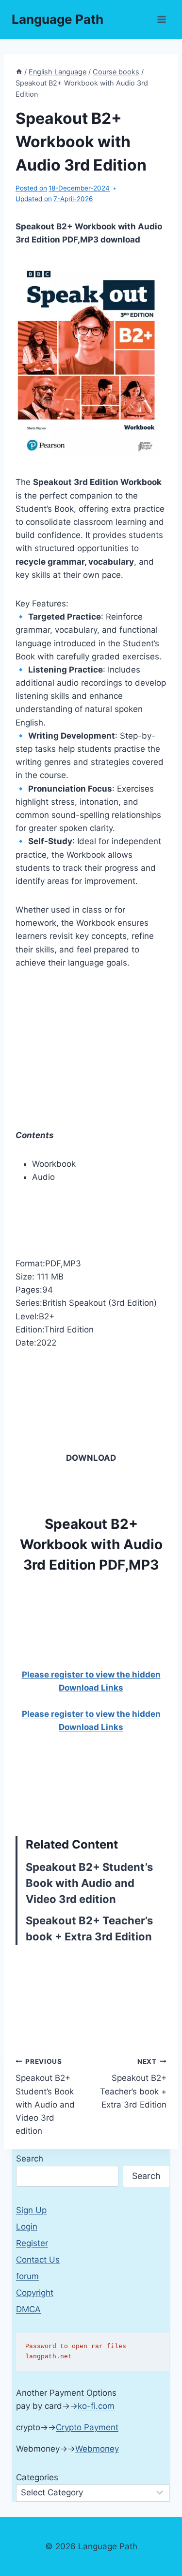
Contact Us (38, 2260)
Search (30, 2159)
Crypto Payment (87, 2427)
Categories (37, 2477)
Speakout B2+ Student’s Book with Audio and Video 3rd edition (89, 1883)
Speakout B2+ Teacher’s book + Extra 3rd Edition (133, 2083)
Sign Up (31, 2210)
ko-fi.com (96, 2406)
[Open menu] (161, 19)
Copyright (35, 2293)
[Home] (19, 72)
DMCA (28, 2309)
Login (27, 2227)
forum (27, 2276)
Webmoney (97, 2449)
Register (32, 2243)
